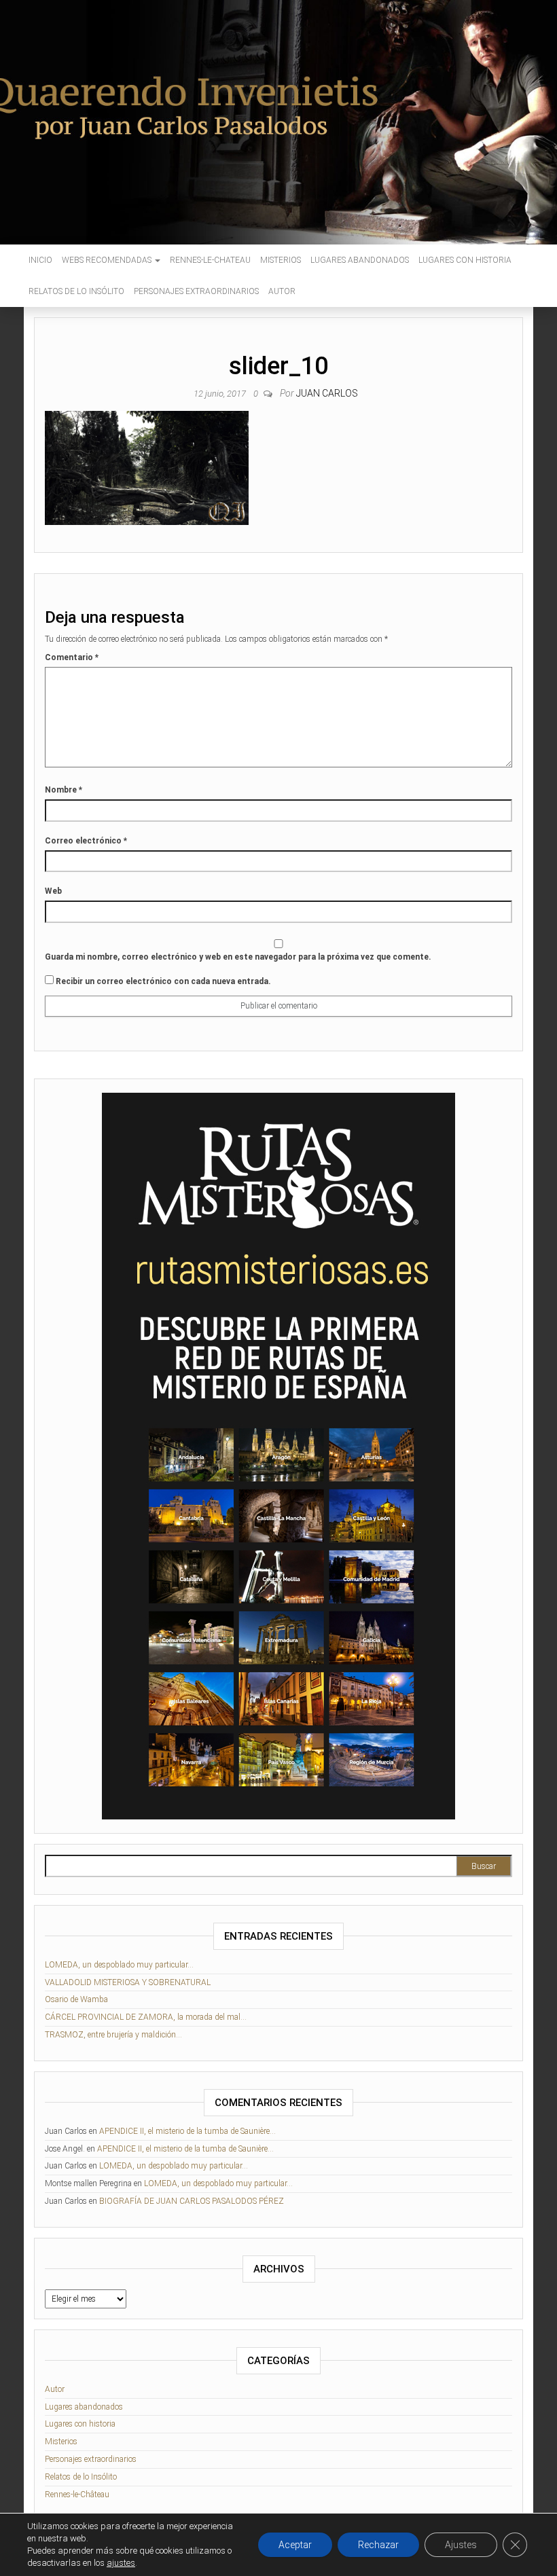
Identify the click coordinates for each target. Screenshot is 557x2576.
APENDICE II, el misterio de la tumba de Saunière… (187, 2131)
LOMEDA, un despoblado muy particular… (119, 1965)
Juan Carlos (327, 393)
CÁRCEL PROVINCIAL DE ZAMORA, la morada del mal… (146, 2017)
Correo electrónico (86, 841)
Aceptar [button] (295, 2545)
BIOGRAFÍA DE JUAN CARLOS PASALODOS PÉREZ (192, 2201)
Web (53, 891)
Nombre (64, 790)
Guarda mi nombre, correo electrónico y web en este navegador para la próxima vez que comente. (238, 957)
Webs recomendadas (108, 260)
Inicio (40, 260)
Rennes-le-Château (77, 2495)
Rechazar (378, 2545)
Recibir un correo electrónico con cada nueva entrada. (163, 981)
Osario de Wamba (76, 1999)
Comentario (72, 657)
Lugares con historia (465, 260)
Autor (282, 291)
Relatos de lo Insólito (76, 291)
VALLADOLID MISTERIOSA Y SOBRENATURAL (128, 1982)
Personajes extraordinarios (196, 291)
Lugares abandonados (360, 260)
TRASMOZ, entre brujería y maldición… (113, 2035)
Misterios (281, 260)
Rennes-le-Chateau (210, 260)
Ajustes (461, 2545)
